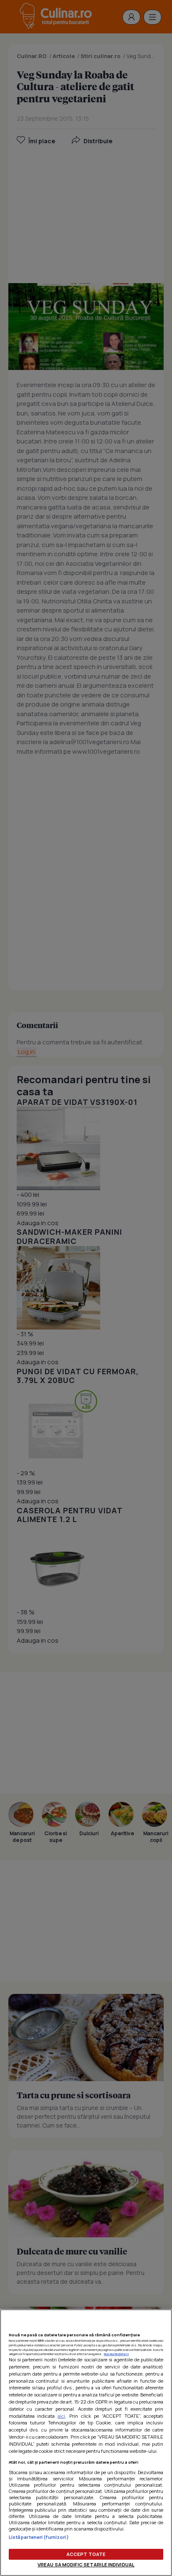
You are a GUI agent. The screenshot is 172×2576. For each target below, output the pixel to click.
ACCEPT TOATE (86, 2554)
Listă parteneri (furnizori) (39, 2537)
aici (61, 2416)
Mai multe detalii (116, 2354)
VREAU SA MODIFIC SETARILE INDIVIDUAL (86, 2565)
